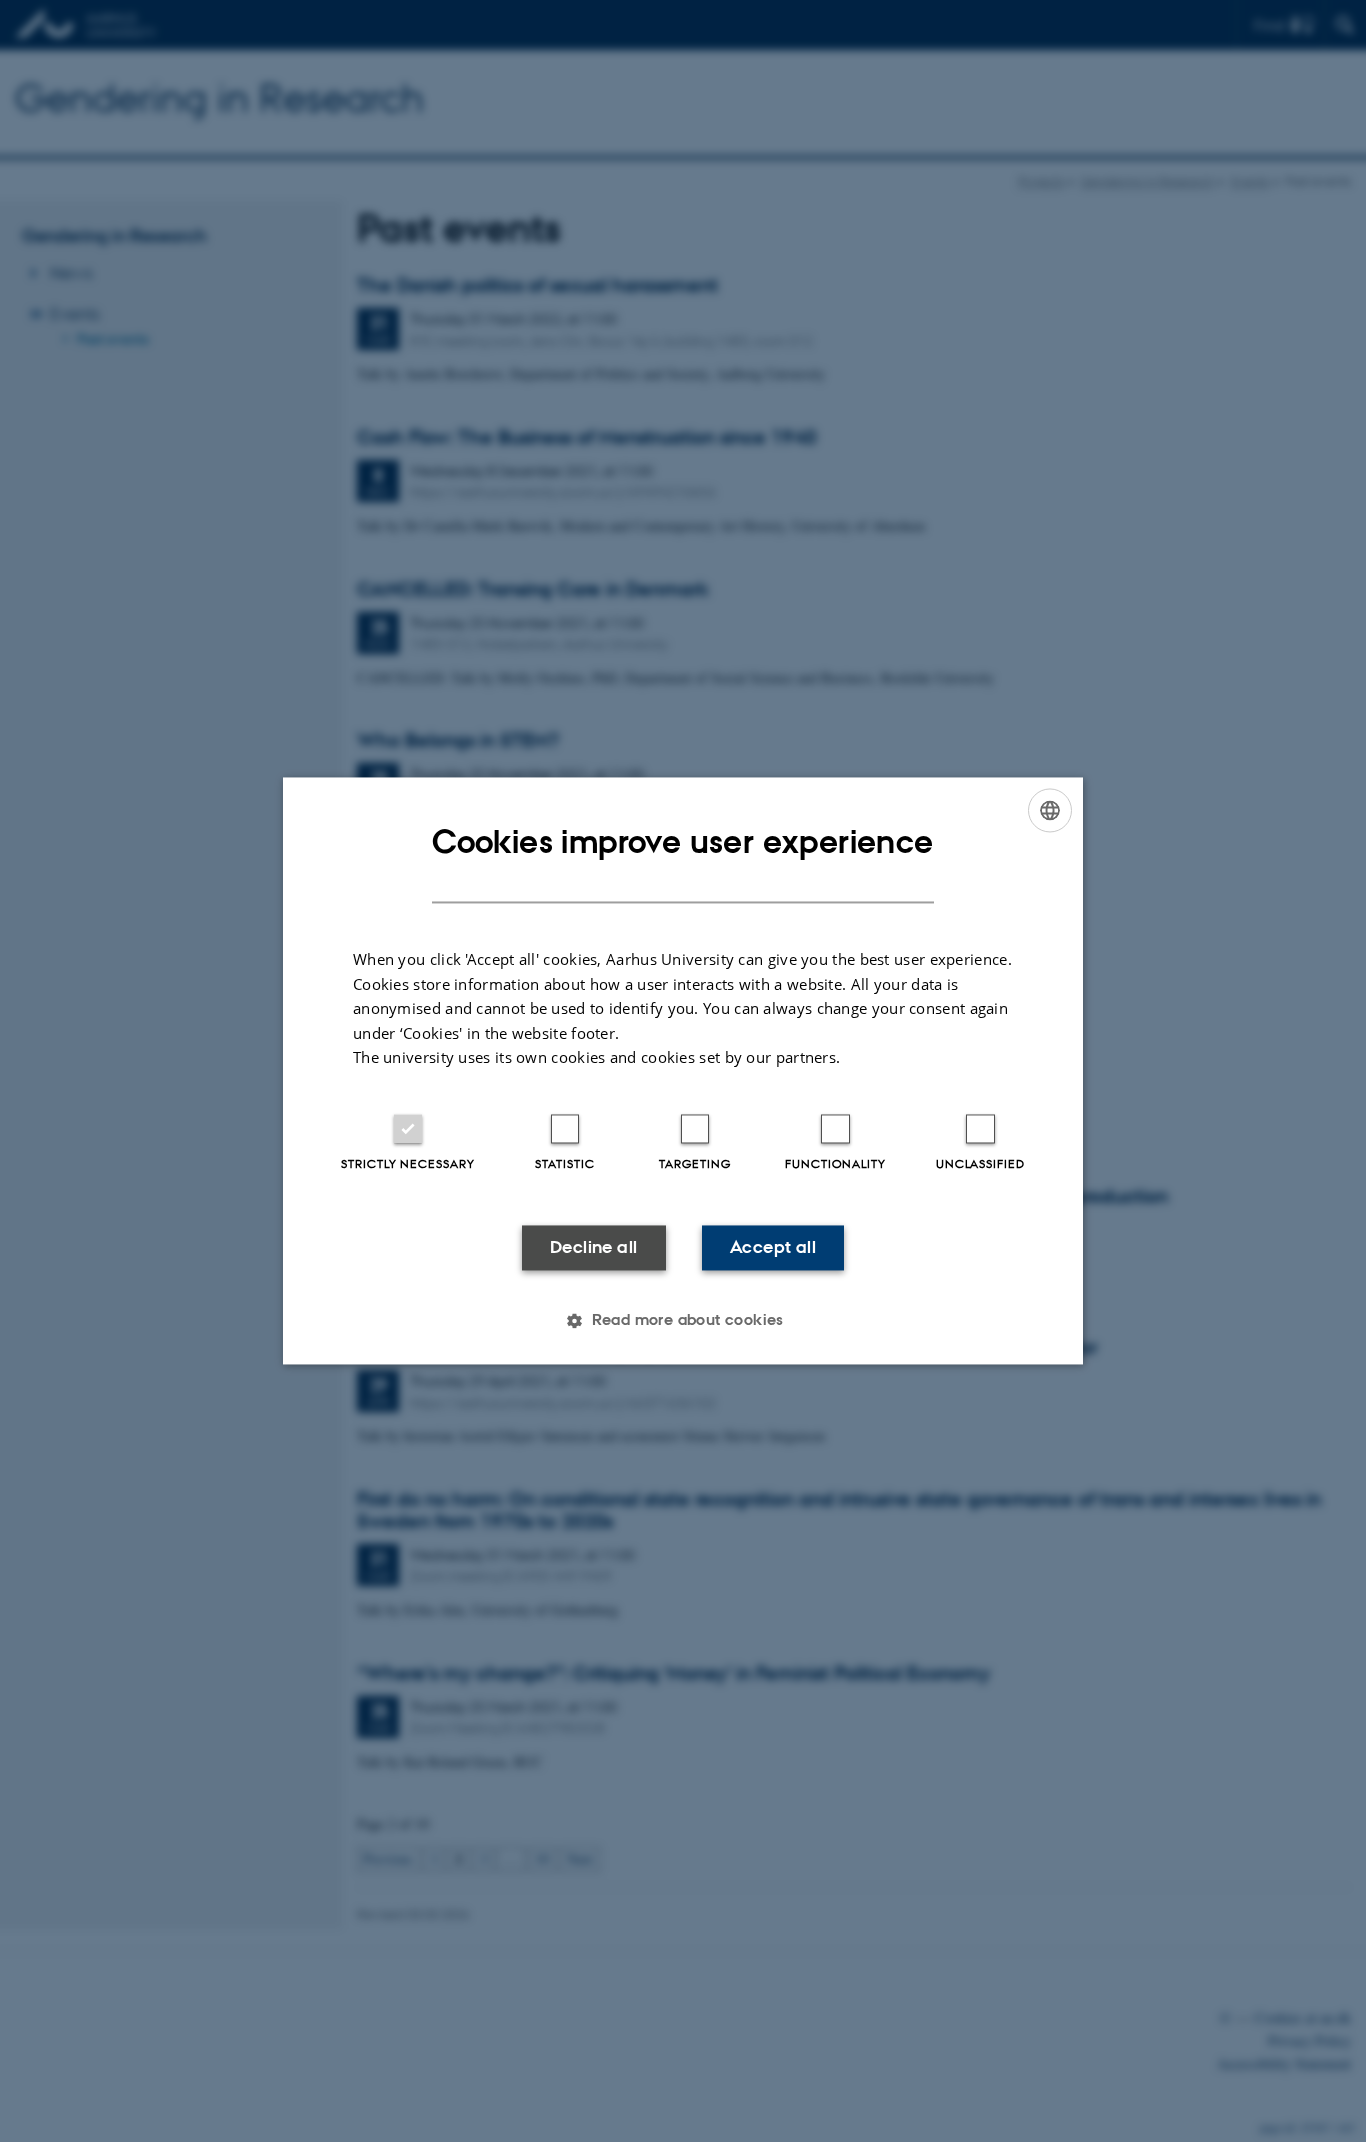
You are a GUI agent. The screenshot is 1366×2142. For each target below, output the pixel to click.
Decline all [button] (593, 1247)
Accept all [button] (773, 1247)
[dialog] (683, 1070)
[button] (683, 1321)
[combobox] (1050, 810)
